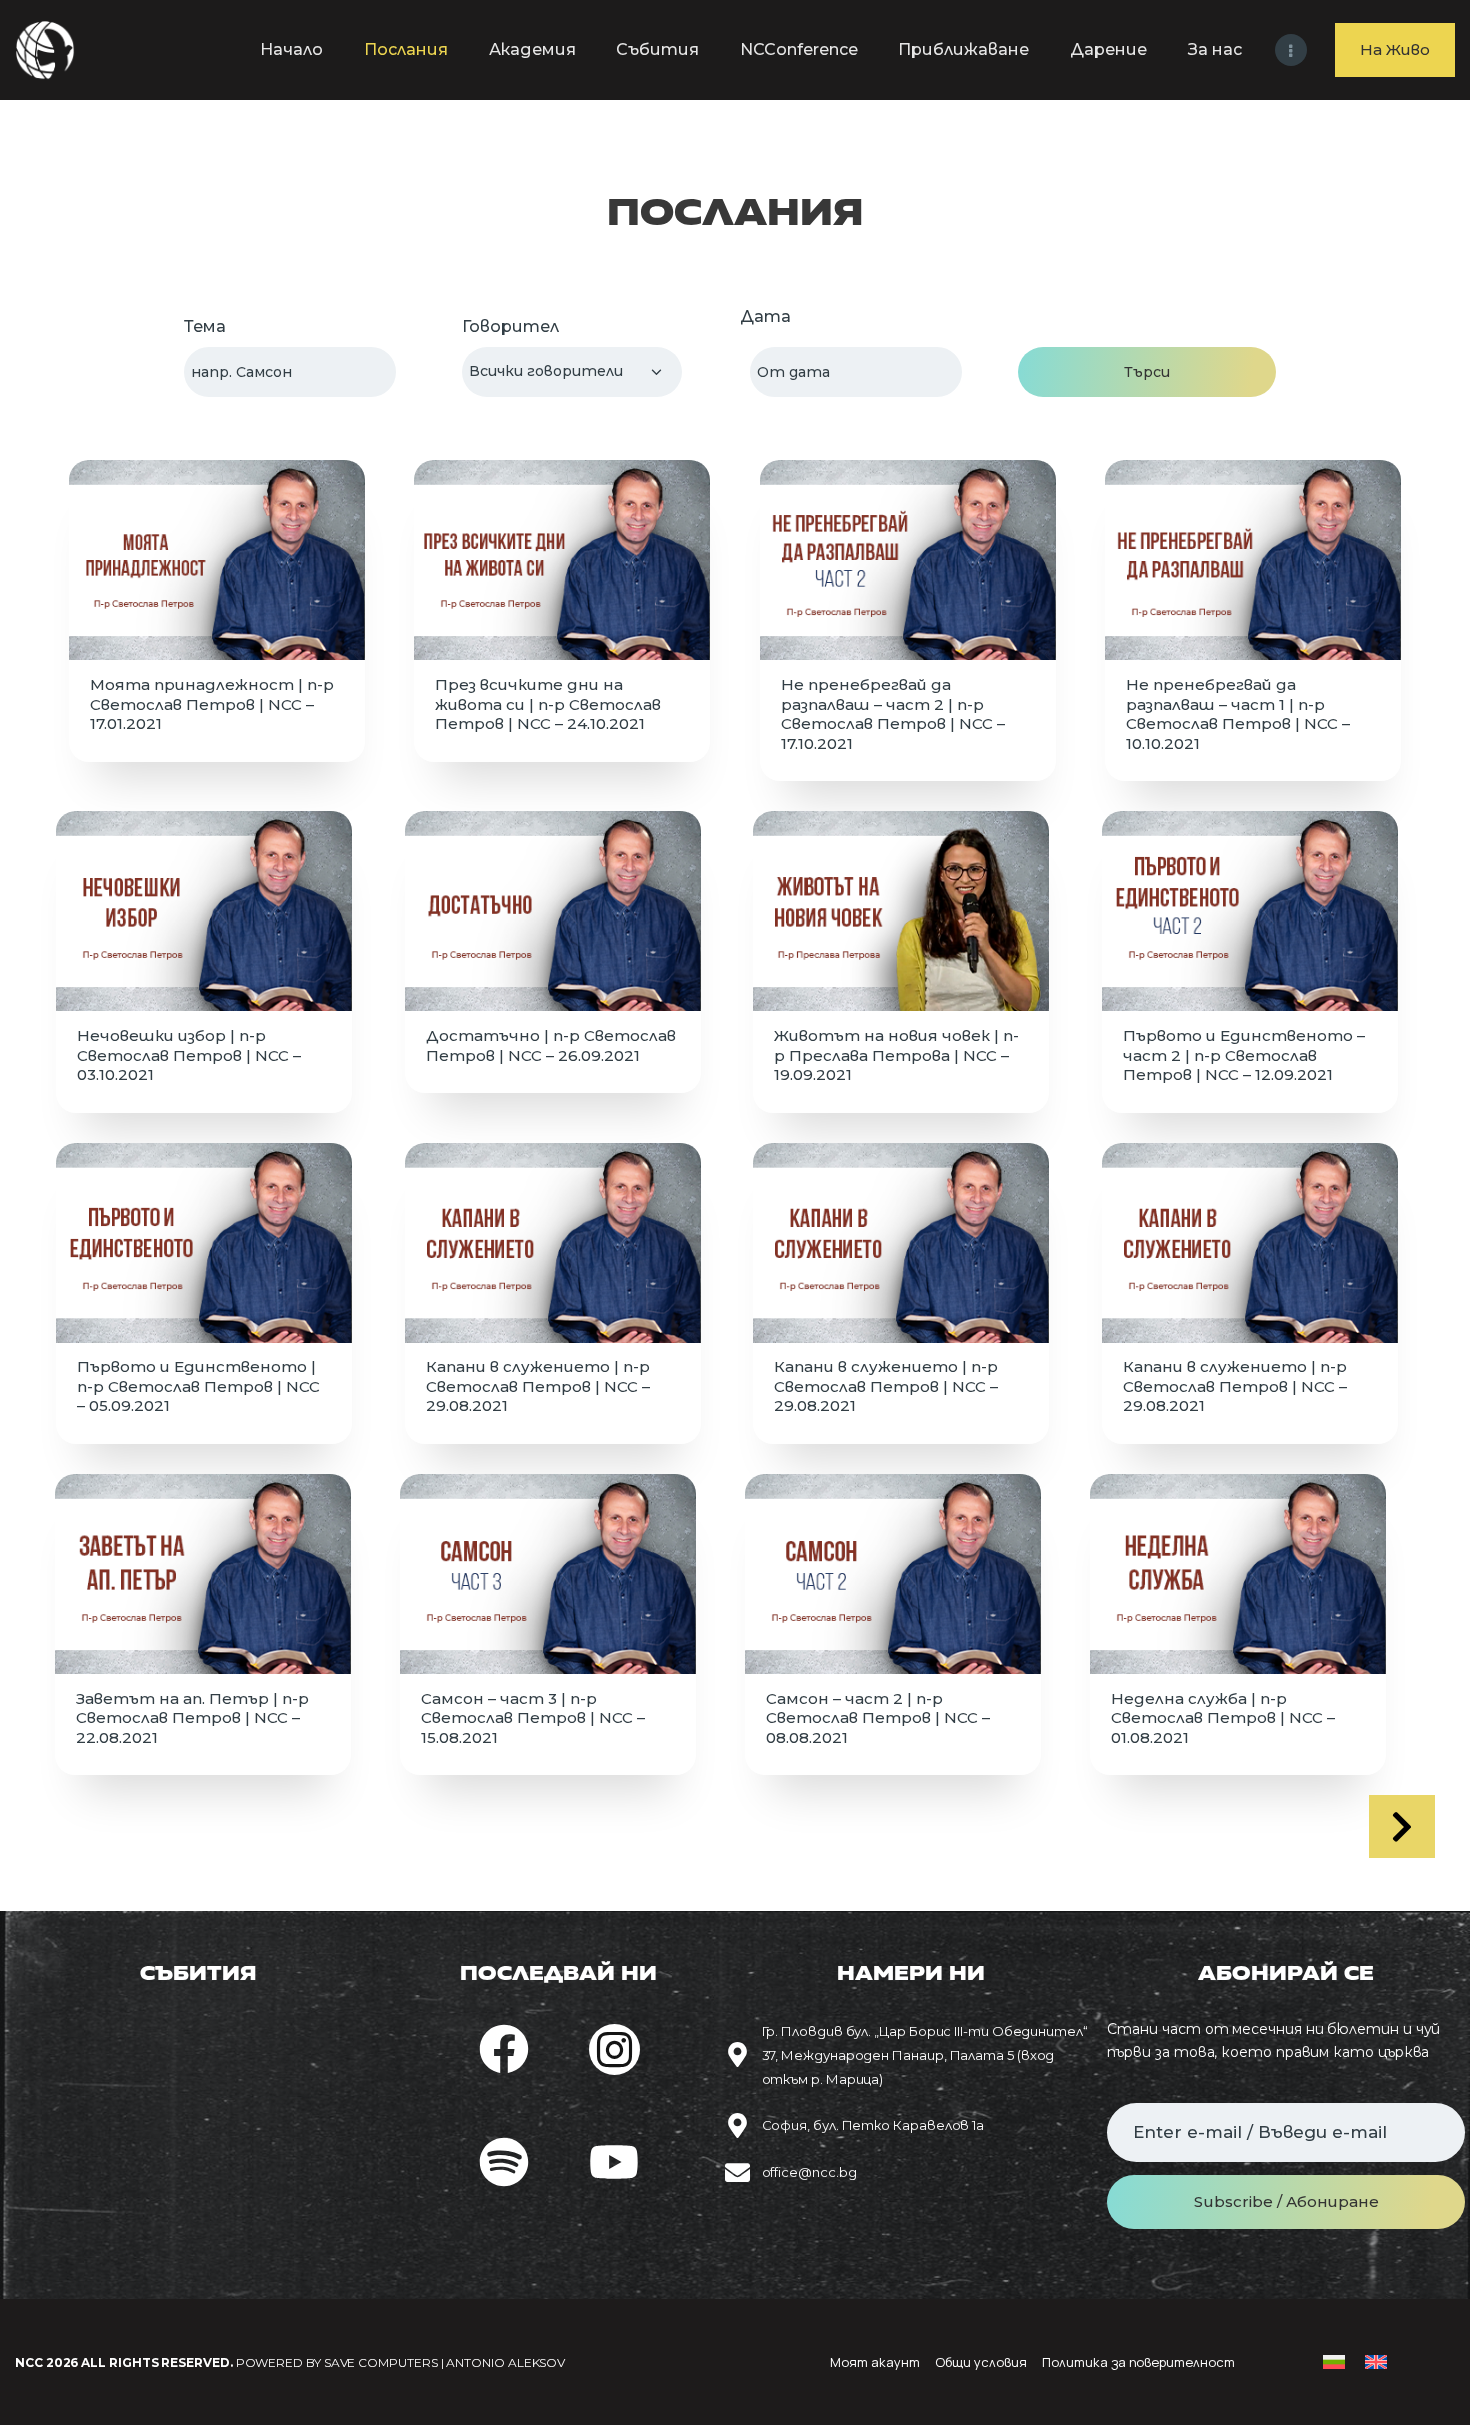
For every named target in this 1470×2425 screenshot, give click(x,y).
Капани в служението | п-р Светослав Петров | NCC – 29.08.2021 (538, 1386)
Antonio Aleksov (505, 2362)
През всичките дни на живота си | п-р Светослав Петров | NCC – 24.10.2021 (548, 704)
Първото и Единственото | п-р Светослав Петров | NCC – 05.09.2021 (198, 1386)
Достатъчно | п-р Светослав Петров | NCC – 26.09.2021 (551, 1045)
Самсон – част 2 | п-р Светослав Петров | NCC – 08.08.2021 (878, 1718)
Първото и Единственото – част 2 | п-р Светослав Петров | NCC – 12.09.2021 (1244, 1055)
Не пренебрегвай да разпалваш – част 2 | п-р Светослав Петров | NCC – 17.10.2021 (893, 714)
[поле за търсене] (290, 372)
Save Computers (381, 2362)
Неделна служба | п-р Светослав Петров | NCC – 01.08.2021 (1223, 1718)
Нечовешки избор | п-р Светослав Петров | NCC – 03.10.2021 (189, 1055)
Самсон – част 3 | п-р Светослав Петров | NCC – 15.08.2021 (533, 1718)
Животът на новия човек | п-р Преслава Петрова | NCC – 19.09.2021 (896, 1055)
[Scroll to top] (1430, 2377)
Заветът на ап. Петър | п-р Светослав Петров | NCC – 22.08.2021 (192, 1718)
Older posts (1402, 1826)
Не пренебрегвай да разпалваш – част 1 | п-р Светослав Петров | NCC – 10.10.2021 (1238, 714)
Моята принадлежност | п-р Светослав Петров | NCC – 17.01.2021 (212, 704)
